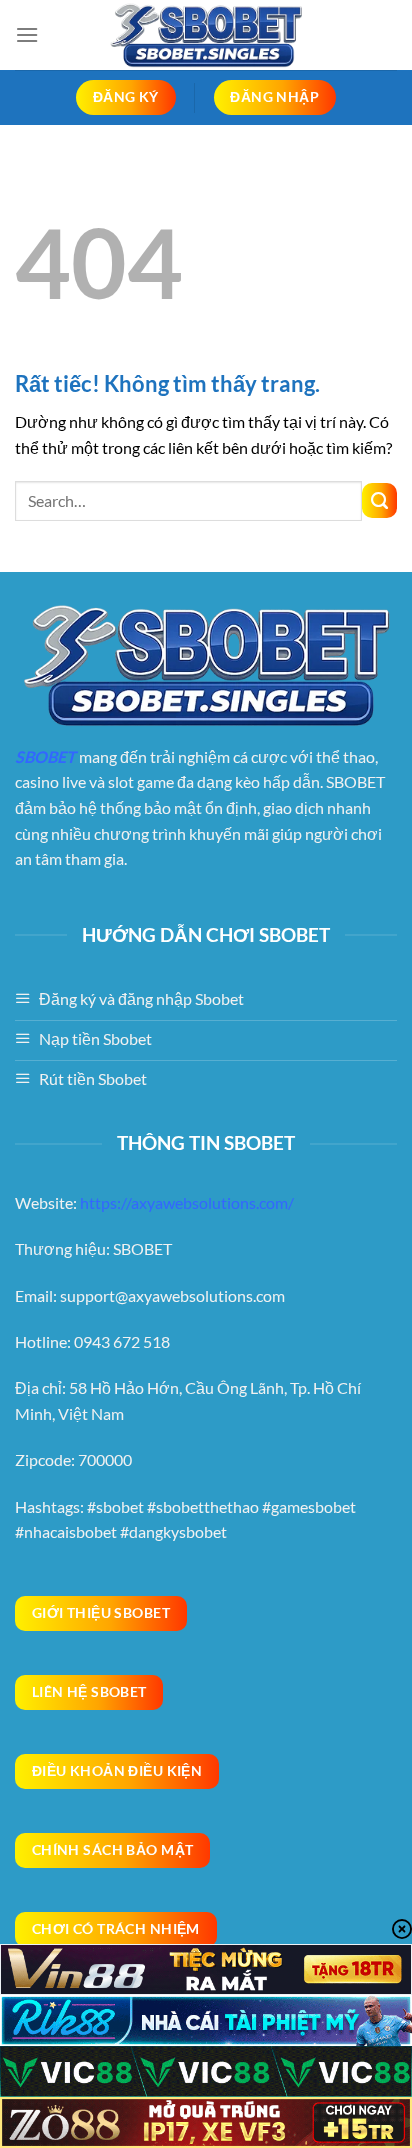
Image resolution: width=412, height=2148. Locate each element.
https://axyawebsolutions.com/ (187, 1202)
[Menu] (27, 34)
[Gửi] (379, 500)
